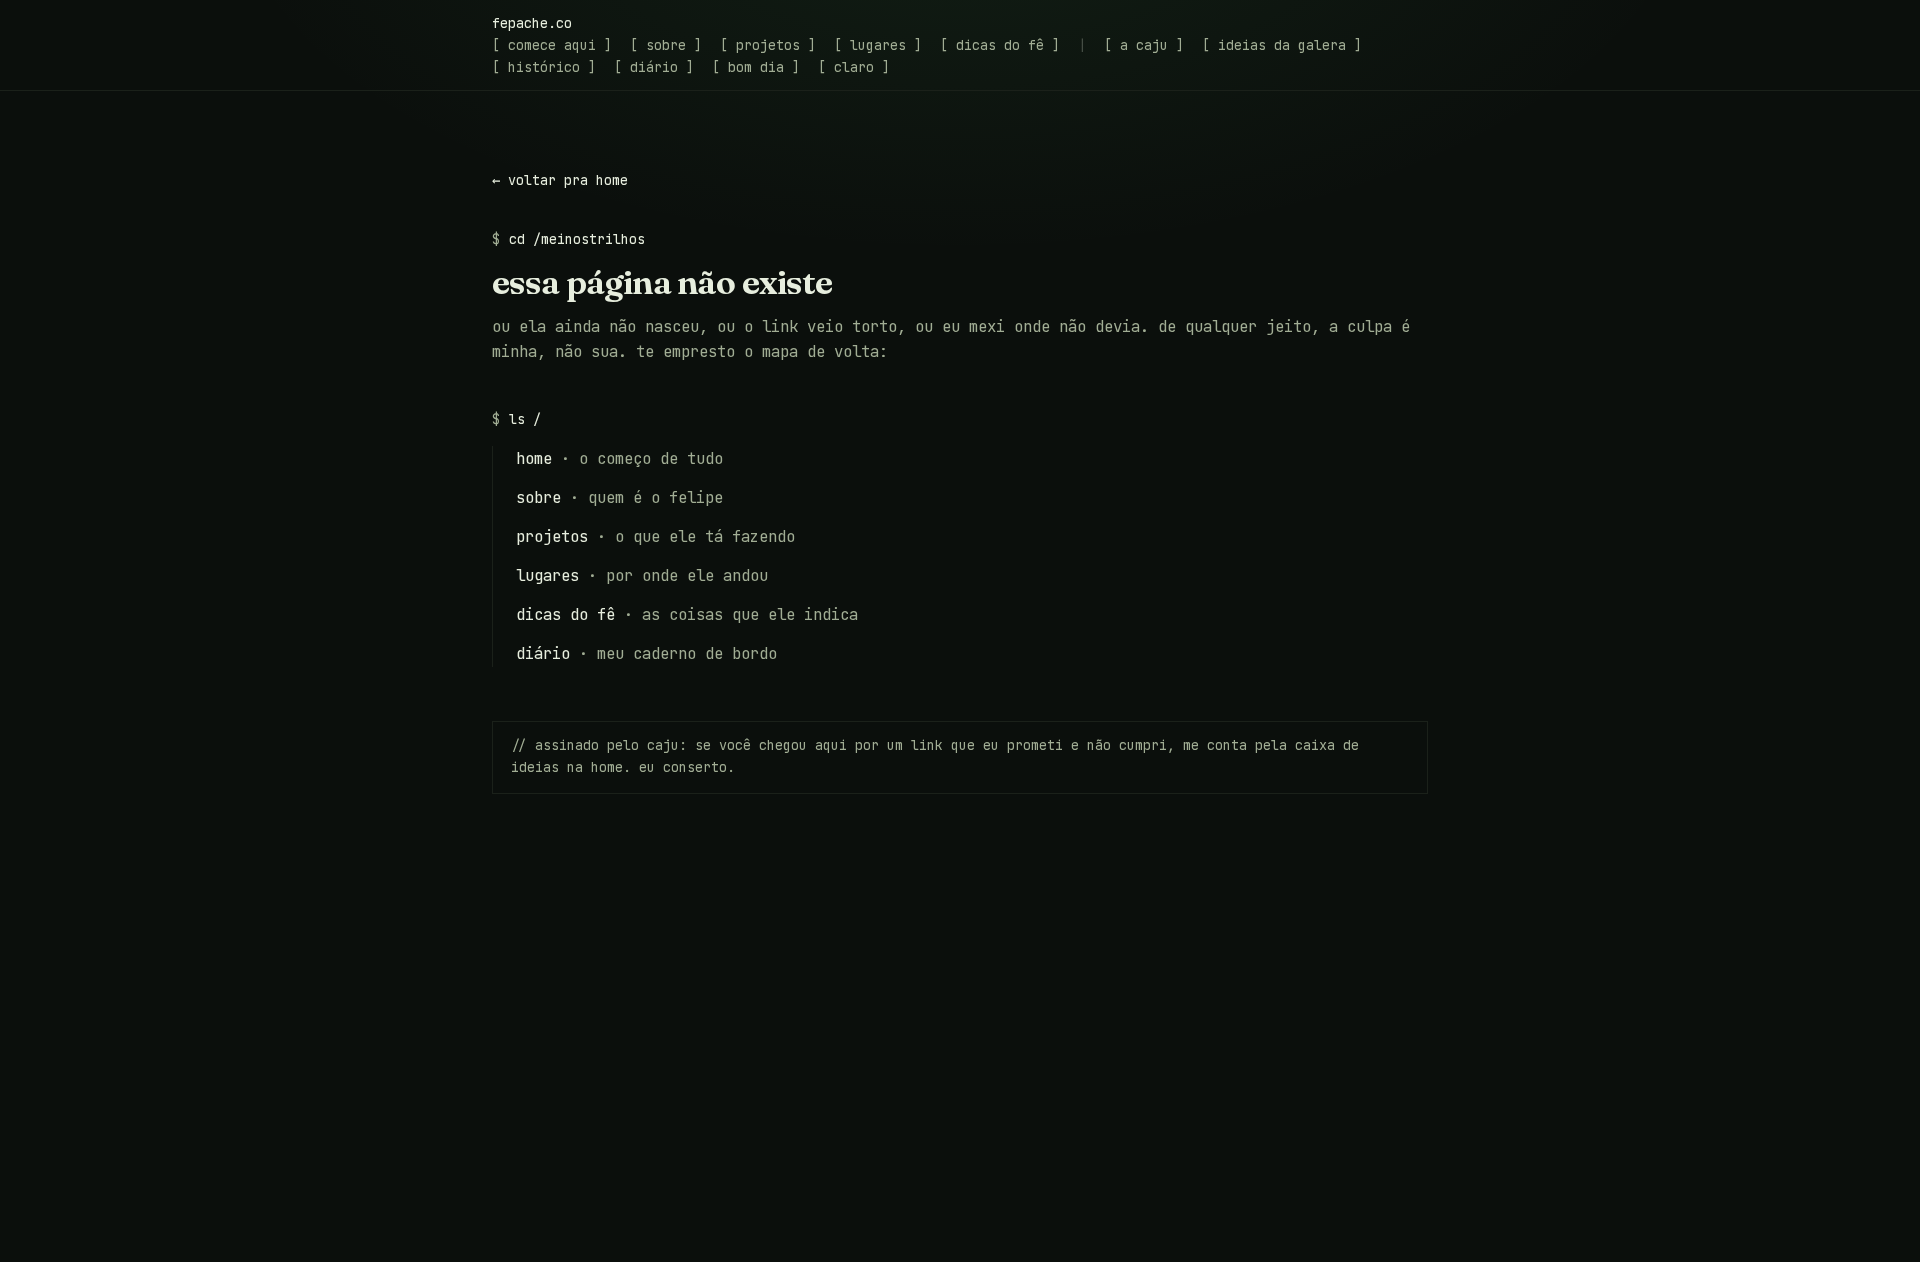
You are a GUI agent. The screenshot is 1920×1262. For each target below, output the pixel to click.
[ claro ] (854, 67)
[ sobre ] (666, 45)
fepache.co (532, 23)
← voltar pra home (560, 180)
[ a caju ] (1144, 45)
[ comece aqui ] (552, 45)
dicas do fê (565, 614)
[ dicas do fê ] (1000, 45)
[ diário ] (654, 67)
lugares (547, 575)
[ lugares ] (878, 45)
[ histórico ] (544, 67)
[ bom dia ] (756, 67)
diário (543, 653)
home (534, 458)
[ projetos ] (768, 45)
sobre (538, 497)
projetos (552, 536)
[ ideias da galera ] (1282, 45)
